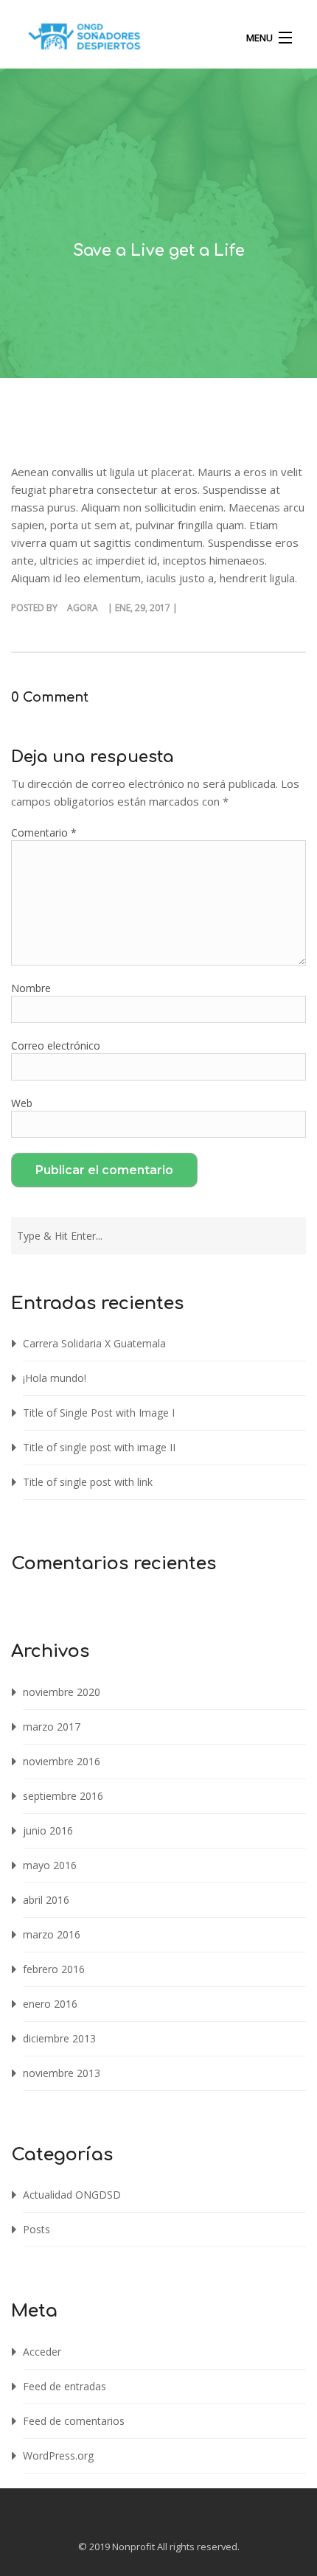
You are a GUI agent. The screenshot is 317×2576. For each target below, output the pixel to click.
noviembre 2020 (62, 1692)
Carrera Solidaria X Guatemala (94, 1343)
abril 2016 (46, 1900)
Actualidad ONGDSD (72, 2195)
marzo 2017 (52, 1727)
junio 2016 (48, 1830)
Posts (36, 2229)
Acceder (42, 2352)
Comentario (44, 833)
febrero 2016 (54, 1969)
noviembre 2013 (62, 2073)
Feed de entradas (65, 2386)
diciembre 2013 (59, 2038)
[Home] (84, 40)
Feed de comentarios (74, 2421)
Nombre (31, 988)
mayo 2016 (50, 1865)
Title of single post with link (88, 1482)
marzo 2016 (52, 1934)
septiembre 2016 (63, 1796)
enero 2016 (50, 2004)
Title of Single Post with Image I (99, 1413)
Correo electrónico (56, 1046)
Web (22, 1103)
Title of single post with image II (99, 1447)
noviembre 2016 (62, 1761)
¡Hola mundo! (55, 1378)
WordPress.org (58, 2455)
